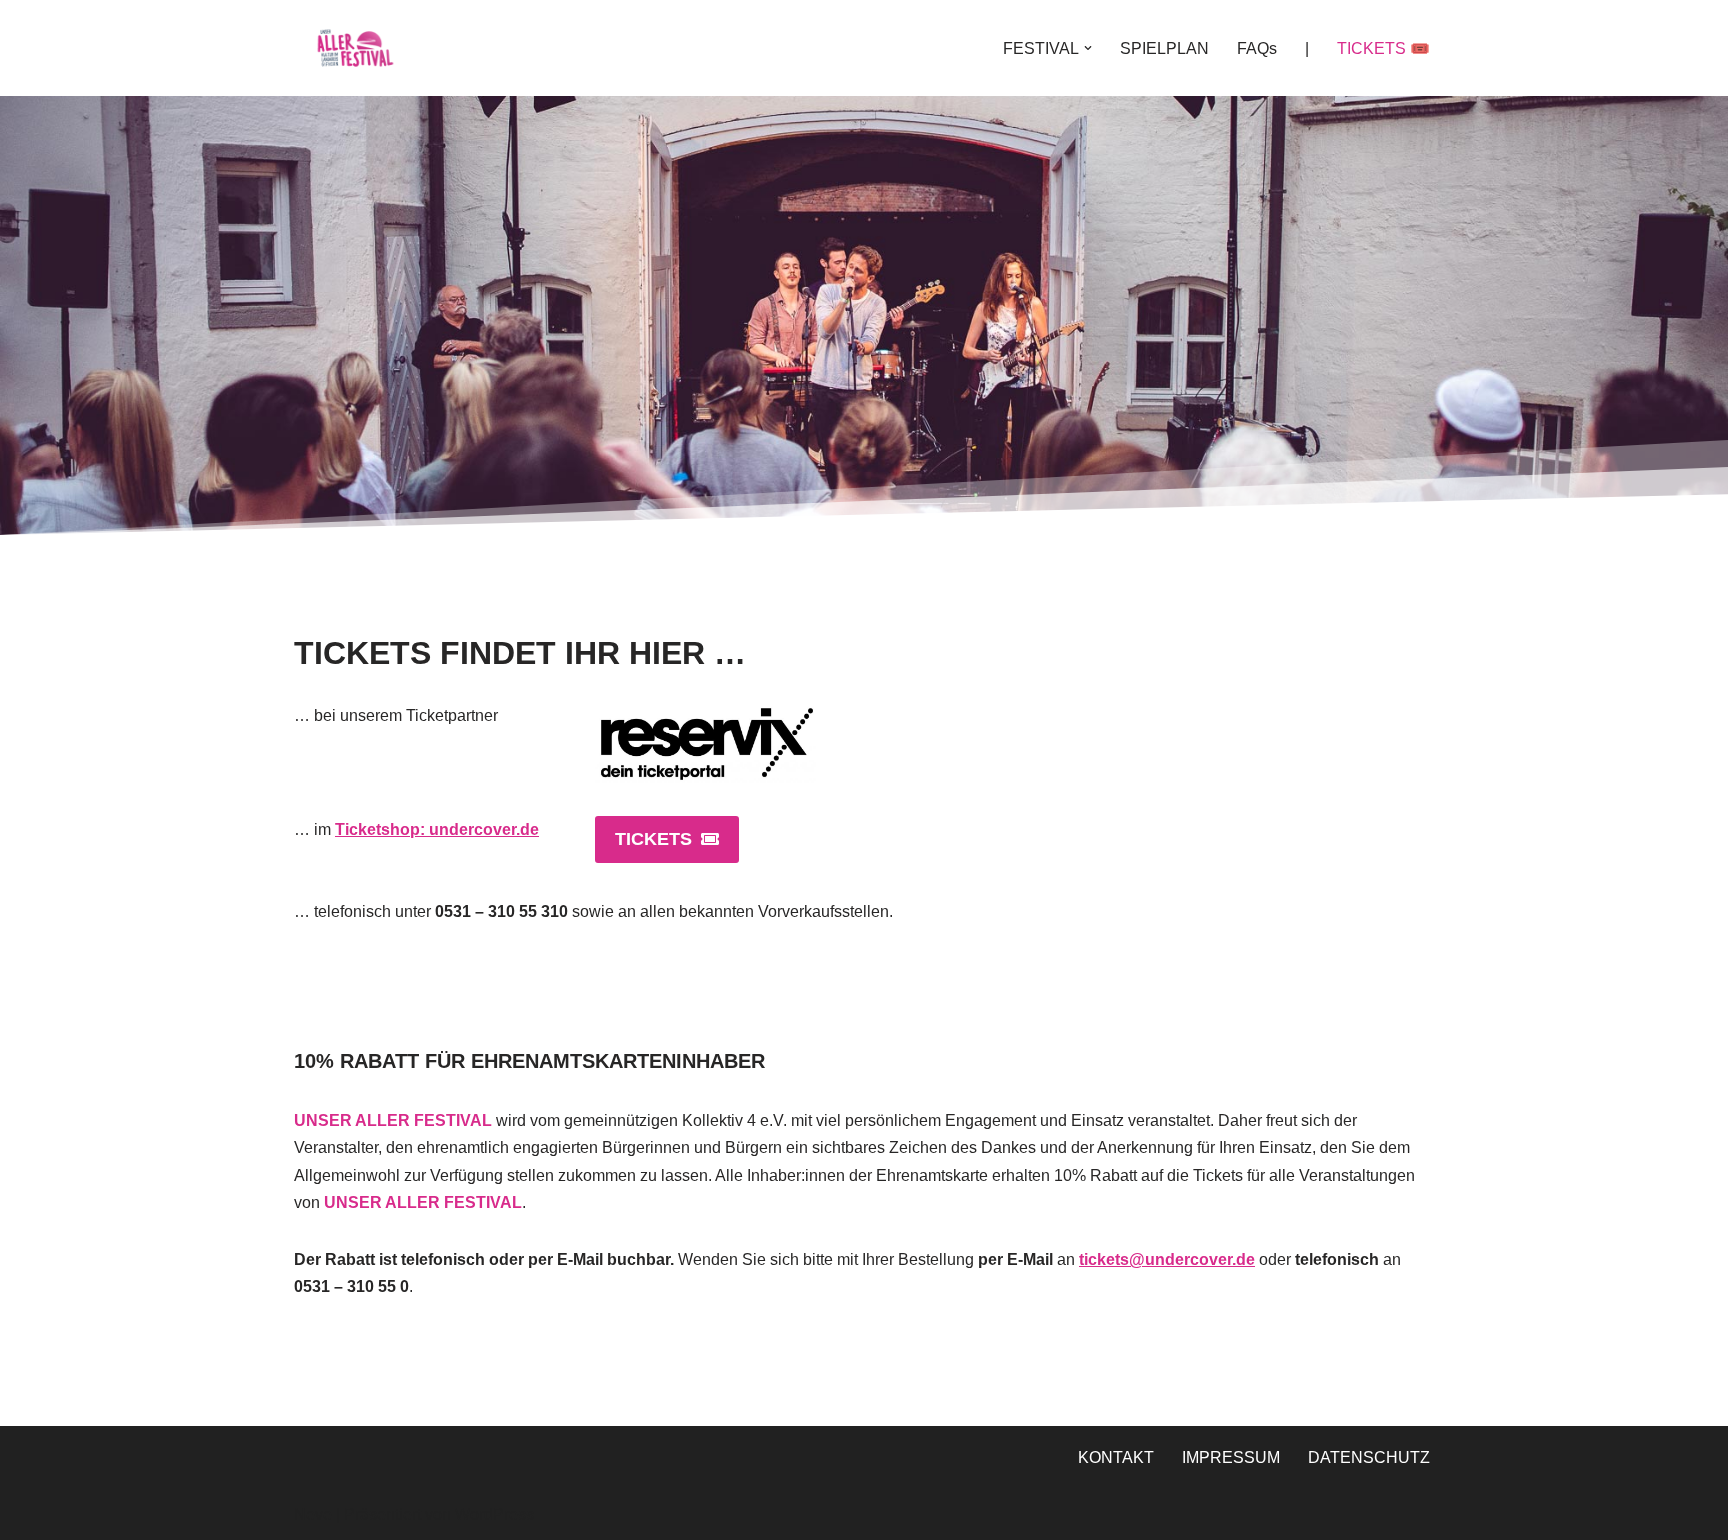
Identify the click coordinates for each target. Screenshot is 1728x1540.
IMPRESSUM (1231, 1457)
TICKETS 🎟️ (1383, 48)
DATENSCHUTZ (1369, 1457)
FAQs (1257, 48)
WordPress (494, 1514)
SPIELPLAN (1164, 48)
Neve (313, 1514)
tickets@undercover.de (1167, 1259)
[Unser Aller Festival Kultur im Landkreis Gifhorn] (354, 48)
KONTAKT (1116, 1457)
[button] (1088, 48)
